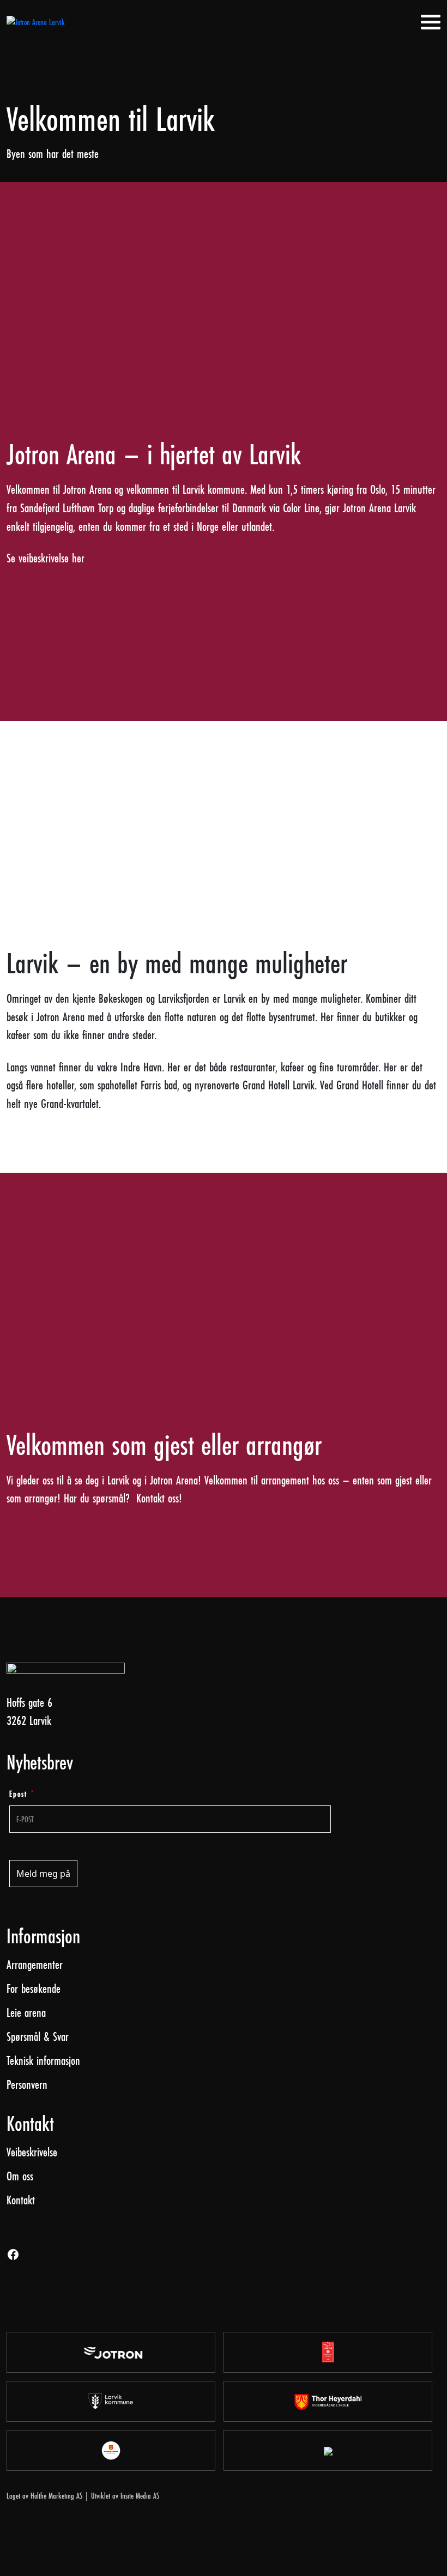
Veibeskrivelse (32, 2152)
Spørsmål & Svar (38, 2036)
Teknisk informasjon (43, 2060)
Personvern (27, 2084)
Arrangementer (35, 1964)
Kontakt (21, 2200)
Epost (22, 1794)
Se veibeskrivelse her (46, 558)
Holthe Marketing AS (56, 2496)
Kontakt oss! (159, 1498)
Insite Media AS (140, 2496)
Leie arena (26, 2012)
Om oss (20, 2176)
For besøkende (34, 1988)
